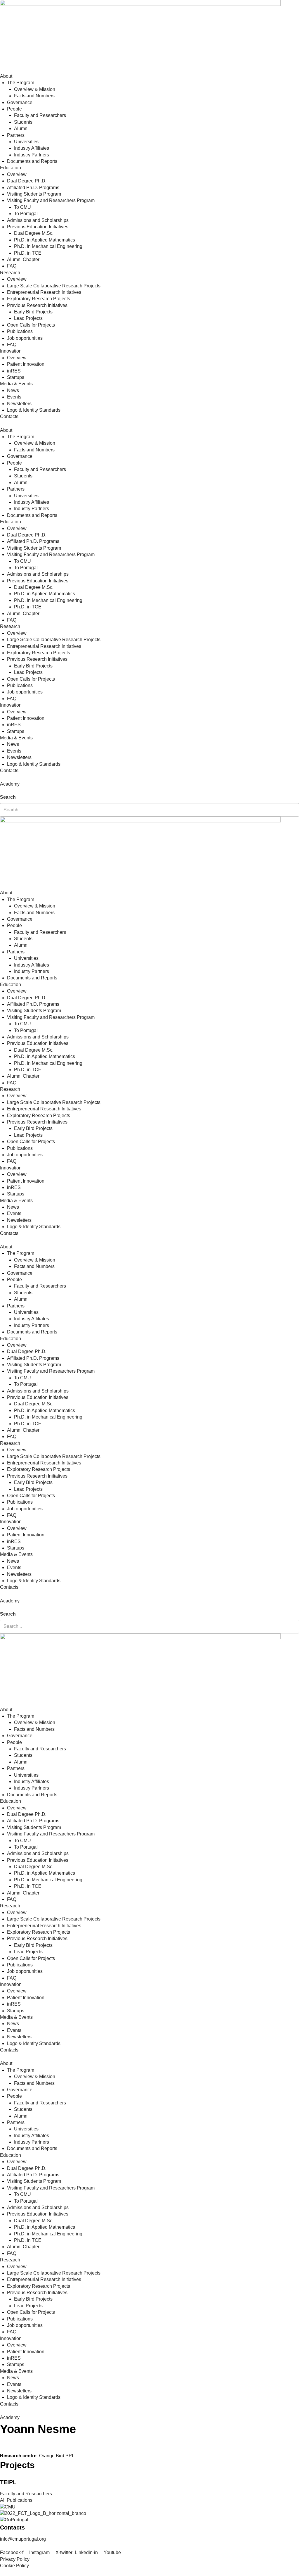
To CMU (22, 207)
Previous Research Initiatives (37, 305)
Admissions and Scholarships (38, 220)
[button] (149, 791)
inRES (14, 371)
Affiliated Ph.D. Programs (33, 188)
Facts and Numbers (34, 96)
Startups (16, 377)
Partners (16, 135)
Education (11, 168)
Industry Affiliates (32, 148)
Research (10, 273)
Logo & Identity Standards (34, 410)
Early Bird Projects (33, 312)
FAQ (12, 266)
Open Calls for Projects (31, 325)
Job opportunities (25, 338)
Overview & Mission (35, 89)
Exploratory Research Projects (39, 299)
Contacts (9, 416)
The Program (21, 83)
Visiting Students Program (34, 194)
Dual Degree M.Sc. (34, 233)
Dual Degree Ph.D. (27, 181)
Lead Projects (28, 318)
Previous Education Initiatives (38, 227)
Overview (17, 174)
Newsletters (19, 404)
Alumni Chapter (23, 259)
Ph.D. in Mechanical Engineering (48, 246)
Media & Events (16, 384)
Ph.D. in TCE (28, 253)
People (14, 109)
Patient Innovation (26, 364)
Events (14, 397)
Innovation (11, 351)
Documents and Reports (32, 161)
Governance (20, 102)
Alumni (21, 128)
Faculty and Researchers (40, 115)
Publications (20, 331)
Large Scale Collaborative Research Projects (54, 286)
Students (23, 122)
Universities (26, 142)
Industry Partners (32, 155)
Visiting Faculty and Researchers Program (51, 200)
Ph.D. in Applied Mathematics (45, 240)
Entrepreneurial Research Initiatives (44, 292)
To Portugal (26, 214)
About (6, 76)
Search (8, 797)
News (13, 390)
